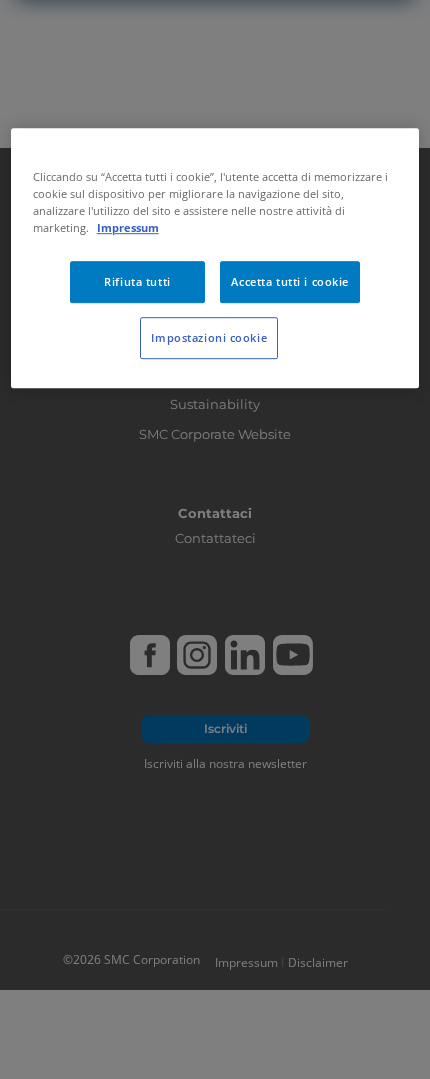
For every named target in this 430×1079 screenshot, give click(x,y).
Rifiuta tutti (137, 281)
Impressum (128, 227)
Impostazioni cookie (209, 337)
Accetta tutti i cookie (290, 281)
